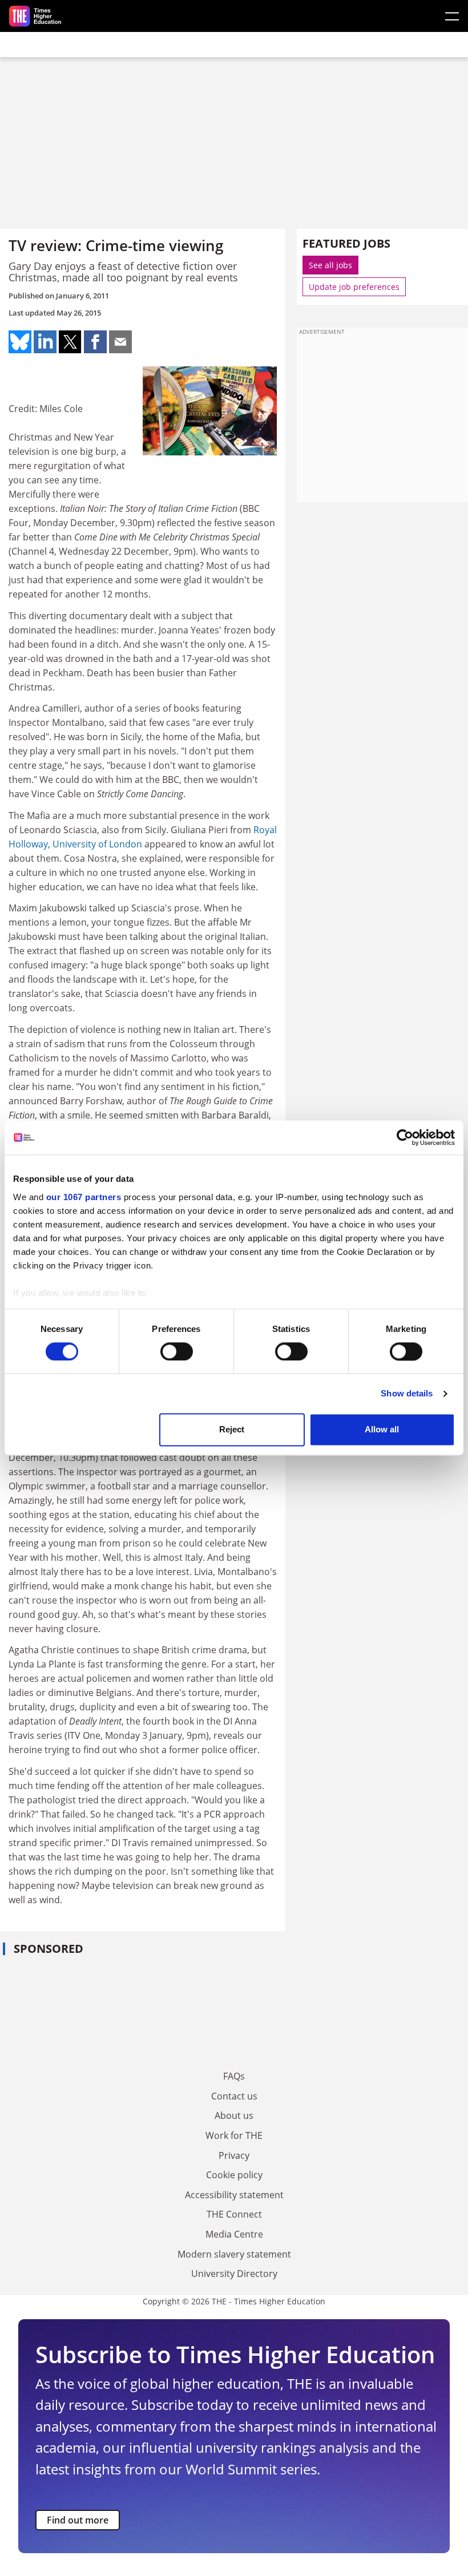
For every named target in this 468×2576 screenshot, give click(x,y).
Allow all (382, 1430)
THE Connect (234, 2214)
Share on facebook (95, 342)
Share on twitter (70, 342)
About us (234, 2115)
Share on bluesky (20, 342)
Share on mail (120, 342)
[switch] (177, 1351)
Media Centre (234, 2234)
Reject (232, 1430)
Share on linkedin (45, 342)
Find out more (78, 2520)
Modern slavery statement (234, 2254)
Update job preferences (354, 287)
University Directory (234, 2274)
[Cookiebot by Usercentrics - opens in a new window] (405, 1137)
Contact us (234, 2096)
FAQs (234, 2076)
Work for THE (234, 2135)
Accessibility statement (234, 2195)
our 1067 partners (84, 1197)
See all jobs (330, 265)
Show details (407, 1393)
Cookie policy (234, 2175)
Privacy (234, 2155)
